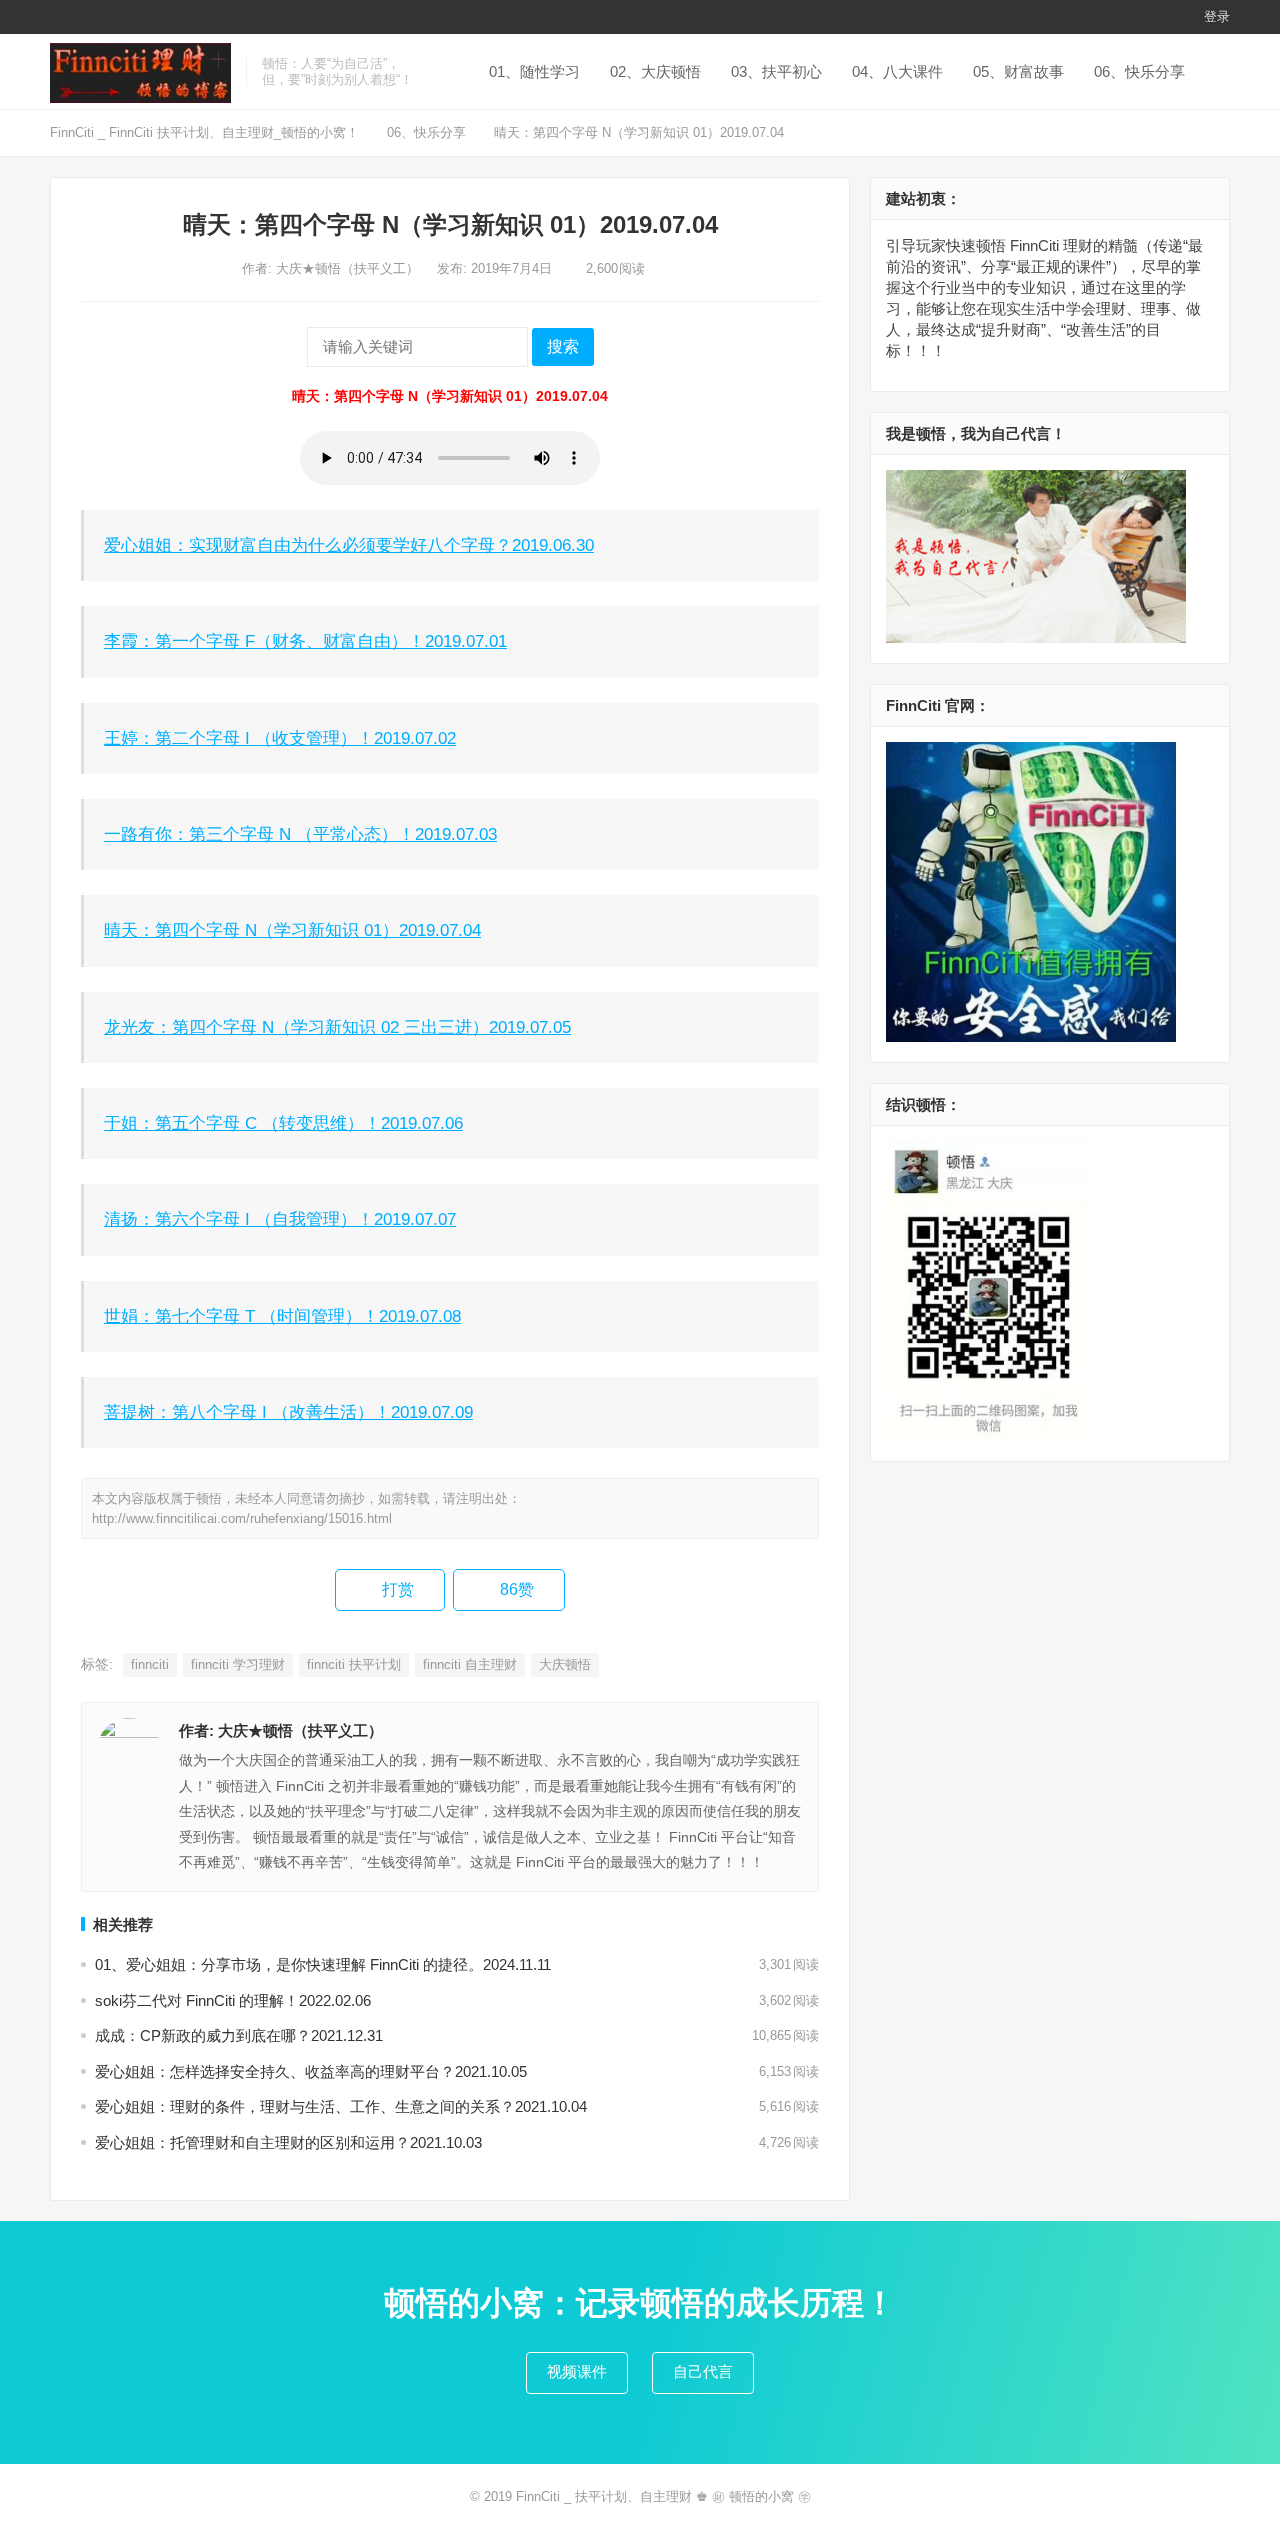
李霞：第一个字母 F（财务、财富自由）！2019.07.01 (305, 641)
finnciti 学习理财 (238, 1664)
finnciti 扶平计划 (354, 1664)
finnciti (150, 1664)
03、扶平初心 (776, 71)
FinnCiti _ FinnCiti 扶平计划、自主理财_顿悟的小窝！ (204, 132)
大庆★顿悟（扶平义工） (349, 268)
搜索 (563, 346)
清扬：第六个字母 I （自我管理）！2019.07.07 (280, 1219)
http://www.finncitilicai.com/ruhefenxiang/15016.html (242, 1518)
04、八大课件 (897, 71)
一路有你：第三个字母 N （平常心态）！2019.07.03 (300, 834)
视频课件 (577, 2371)
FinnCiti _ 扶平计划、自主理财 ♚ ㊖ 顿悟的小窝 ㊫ (663, 2496)
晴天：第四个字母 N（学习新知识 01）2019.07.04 (292, 930)
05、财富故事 (1018, 71)
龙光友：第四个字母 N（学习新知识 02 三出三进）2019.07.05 (337, 1027)
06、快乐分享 (1139, 71)
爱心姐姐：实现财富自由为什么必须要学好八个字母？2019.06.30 (349, 545)
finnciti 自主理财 (470, 1664)
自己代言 (703, 2371)
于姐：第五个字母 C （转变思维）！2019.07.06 (283, 1123)
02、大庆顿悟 (655, 71)
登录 (1217, 16)
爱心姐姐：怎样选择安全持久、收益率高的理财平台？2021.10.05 (311, 2071)
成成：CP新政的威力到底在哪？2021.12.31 (239, 2035)
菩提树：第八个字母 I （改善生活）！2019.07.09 (288, 1412)
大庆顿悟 (565, 1664)
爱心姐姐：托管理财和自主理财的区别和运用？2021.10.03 (288, 2142)
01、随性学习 (534, 71)
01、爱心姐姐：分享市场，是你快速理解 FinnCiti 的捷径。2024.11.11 (323, 1964)
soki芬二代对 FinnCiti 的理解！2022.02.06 (233, 2000)
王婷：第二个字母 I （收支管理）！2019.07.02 (280, 738)
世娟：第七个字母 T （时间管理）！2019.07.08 (282, 1316)
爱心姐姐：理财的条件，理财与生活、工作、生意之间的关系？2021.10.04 (341, 2106)
